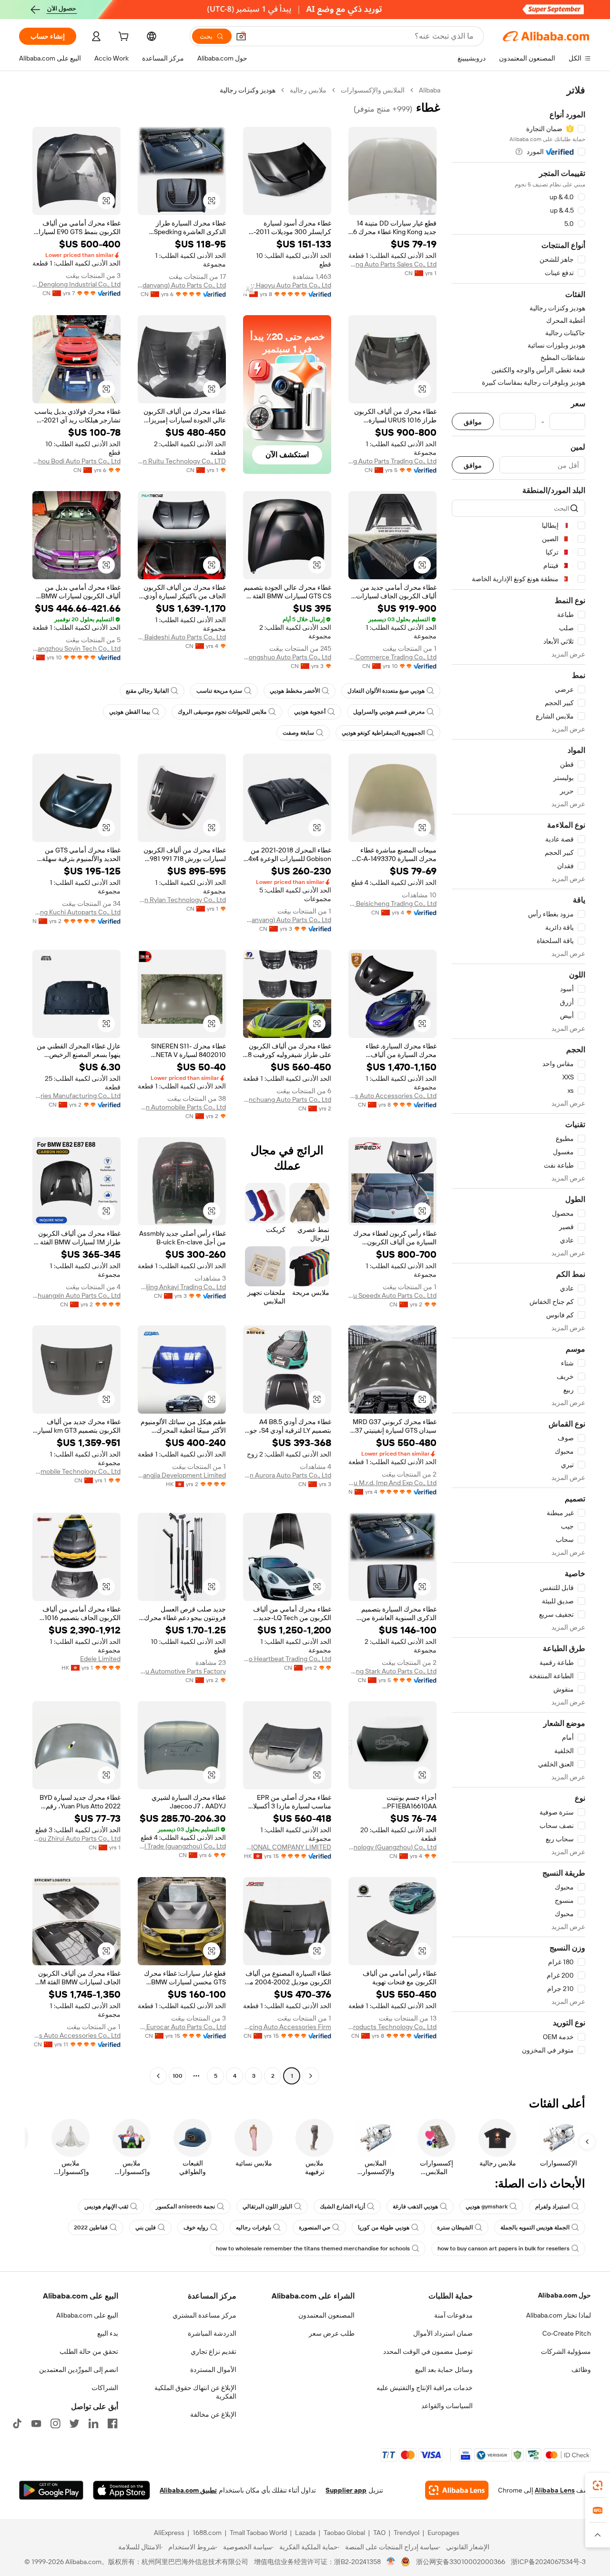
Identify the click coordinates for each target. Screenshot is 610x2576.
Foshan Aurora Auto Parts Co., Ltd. (287, 1475)
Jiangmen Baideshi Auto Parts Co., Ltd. (182, 637)
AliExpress (169, 2533)
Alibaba (430, 90)
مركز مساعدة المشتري (204, 2315)
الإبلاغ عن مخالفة (213, 2414)
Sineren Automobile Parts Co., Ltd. (182, 1107)
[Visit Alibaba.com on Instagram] (55, 2423)
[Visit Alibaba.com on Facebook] (112, 2423)
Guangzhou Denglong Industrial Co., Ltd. (76, 284)
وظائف (581, 2370)
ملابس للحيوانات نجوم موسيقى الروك (222, 712)
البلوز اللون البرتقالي (267, 2207)
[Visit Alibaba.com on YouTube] (36, 2423)
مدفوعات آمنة (453, 2315)
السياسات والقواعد (447, 2406)
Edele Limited (100, 1659)
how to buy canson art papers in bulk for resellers (503, 2248)
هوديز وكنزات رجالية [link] (248, 90)
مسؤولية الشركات (566, 2351)
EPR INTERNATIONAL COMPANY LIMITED (287, 1847)
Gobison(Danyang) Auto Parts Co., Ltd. (287, 920)
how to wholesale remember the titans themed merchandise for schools (313, 2248)
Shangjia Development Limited (182, 1475)
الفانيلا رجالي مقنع (147, 691)
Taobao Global (344, 2533)
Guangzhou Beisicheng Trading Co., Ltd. (392, 903)
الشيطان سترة (455, 2227)
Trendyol (407, 2533)
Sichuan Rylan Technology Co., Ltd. (182, 900)
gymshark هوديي (487, 2207)
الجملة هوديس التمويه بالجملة (535, 2227)
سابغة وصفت (298, 733)
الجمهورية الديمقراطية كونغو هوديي (383, 733)
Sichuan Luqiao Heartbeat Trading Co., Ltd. (287, 1659)
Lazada (305, 2533)
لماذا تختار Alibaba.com (559, 2315)
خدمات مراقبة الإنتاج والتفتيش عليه (425, 2388)
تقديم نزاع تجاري (213, 2351)
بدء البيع (108, 2333)
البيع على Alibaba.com (87, 2315)
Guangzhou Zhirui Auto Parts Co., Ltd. (76, 1838)
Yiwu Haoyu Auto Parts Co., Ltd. (287, 285)
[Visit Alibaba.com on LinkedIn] (93, 2423)
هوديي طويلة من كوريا (384, 2227)
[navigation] (518, 1084)
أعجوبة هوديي (310, 712)
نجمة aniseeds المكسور (185, 2207)
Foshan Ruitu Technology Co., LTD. (182, 461)
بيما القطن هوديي (130, 712)
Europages (443, 2533)
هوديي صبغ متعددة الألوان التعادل (386, 691)
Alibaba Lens (555, 2490)
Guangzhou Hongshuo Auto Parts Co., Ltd (287, 657)
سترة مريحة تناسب (219, 691)
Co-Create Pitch (567, 2333)
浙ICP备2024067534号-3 (548, 2562)
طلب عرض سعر (332, 2333)
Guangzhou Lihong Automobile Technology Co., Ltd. (76, 1471)
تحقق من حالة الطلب (89, 2351)
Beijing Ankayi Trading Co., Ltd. (182, 1287)
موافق (473, 422)
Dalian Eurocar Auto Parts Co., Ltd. (182, 2027)
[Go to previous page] (311, 2076)
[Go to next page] (158, 2076)
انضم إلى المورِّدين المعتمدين (79, 2370)
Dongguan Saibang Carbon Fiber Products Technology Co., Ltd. (392, 2027)
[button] (241, 36)
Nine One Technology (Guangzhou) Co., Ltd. (392, 1847)
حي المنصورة (315, 2227)
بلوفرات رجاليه (254, 2227)
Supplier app (346, 2490)
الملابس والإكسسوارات (373, 90)
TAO (379, 2533)
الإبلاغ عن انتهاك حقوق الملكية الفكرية (195, 2392)
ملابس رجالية (308, 90)
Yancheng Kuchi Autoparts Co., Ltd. (76, 912)
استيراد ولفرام (552, 2207)
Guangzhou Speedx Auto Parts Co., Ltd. (392, 1295)
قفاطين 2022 (91, 2227)
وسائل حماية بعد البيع (444, 2370)
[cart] (122, 38)
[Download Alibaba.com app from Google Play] (51, 2490)
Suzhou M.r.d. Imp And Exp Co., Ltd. (392, 1483)
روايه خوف (196, 2227)
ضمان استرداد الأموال (443, 2333)
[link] (598, 2485)
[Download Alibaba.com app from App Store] (122, 2490)
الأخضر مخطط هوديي (295, 691)
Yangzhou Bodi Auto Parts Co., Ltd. (76, 461)
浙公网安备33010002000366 (461, 2562)
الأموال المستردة (213, 2370)
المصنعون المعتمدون (326, 2315)
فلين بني (146, 2227)
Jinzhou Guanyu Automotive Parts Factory (182, 1671)
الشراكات (105, 2388)
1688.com (207, 2533)
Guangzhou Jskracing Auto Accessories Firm (287, 2027)
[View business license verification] (391, 2562)
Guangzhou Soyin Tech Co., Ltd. (76, 648)
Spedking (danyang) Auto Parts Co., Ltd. (182, 285)
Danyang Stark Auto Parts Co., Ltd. (392, 1671)
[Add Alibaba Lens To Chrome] (457, 2490)
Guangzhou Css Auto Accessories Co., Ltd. (392, 1096)
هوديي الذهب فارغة (415, 2207)
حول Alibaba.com (564, 2295)
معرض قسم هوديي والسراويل (389, 712)
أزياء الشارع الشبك (342, 2207)
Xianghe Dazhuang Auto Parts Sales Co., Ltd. (392, 264)
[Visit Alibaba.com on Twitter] (74, 2423)
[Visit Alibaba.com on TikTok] (17, 2423)
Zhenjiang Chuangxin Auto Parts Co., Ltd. (76, 1295)
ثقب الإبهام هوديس (106, 2207)
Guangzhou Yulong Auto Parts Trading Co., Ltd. (392, 461)
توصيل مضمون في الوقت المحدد (428, 2351)
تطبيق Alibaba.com (188, 2490)
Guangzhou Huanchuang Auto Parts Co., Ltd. (287, 1099)
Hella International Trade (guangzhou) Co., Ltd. (182, 1846)
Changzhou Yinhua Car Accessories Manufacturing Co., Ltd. (76, 1096)
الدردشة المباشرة (212, 2333)
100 (178, 2076)
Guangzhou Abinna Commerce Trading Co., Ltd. (392, 657)
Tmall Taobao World (258, 2533)
